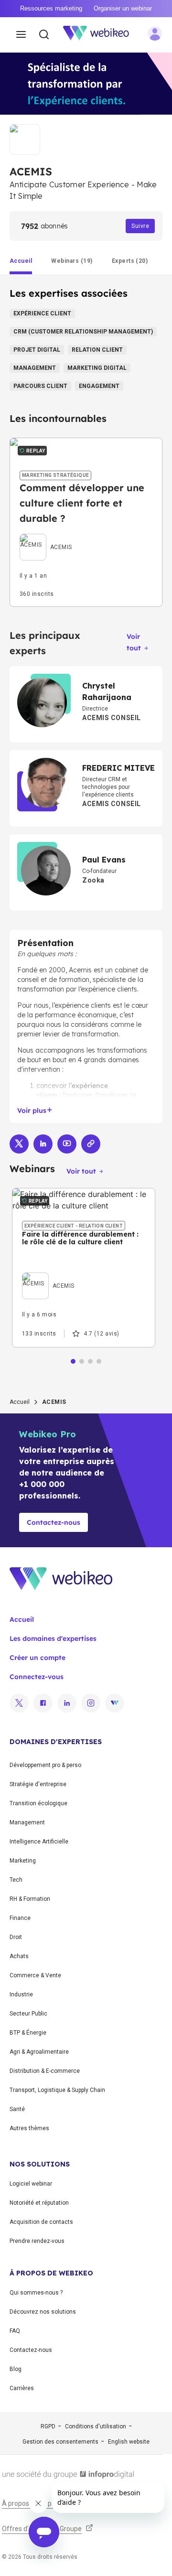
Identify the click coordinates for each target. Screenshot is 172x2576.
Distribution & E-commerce (45, 2071)
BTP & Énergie (28, 2033)
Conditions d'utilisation (96, 2426)
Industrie (21, 1994)
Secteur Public (28, 2014)
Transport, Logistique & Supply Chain (57, 2090)
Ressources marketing (51, 8)
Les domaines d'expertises (53, 1638)
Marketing (23, 1861)
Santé (17, 2109)
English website (129, 2442)
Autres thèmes (29, 2128)
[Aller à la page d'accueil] (101, 35)
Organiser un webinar (123, 8)
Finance (20, 1918)
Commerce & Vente (35, 1975)
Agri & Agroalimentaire (39, 2052)
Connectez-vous (37, 1677)
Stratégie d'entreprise (38, 1784)
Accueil (20, 1402)
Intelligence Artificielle (39, 1842)
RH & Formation (30, 1899)
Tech (16, 1880)
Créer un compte (38, 1658)
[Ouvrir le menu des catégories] (21, 35)
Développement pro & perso (45, 1765)
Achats (19, 1956)
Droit (16, 1937)
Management (27, 1822)
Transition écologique (38, 1803)
